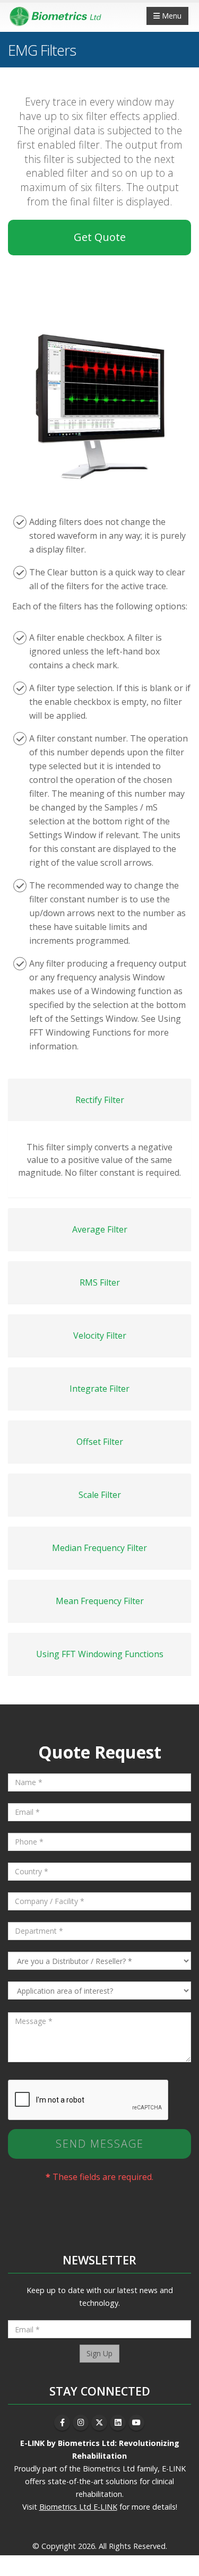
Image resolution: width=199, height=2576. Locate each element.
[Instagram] (81, 2423)
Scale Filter (100, 1495)
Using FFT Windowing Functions (100, 1654)
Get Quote (100, 237)
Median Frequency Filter (99, 1548)
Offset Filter (100, 1442)
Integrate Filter (99, 1389)
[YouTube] (136, 2423)
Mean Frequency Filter (100, 1601)
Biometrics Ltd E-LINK (78, 2507)
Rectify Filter (100, 1100)
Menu (171, 16)
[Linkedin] (118, 2423)
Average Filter (100, 1229)
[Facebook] (62, 2423)
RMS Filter (100, 1282)
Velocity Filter (100, 1336)
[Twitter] (99, 2423)
